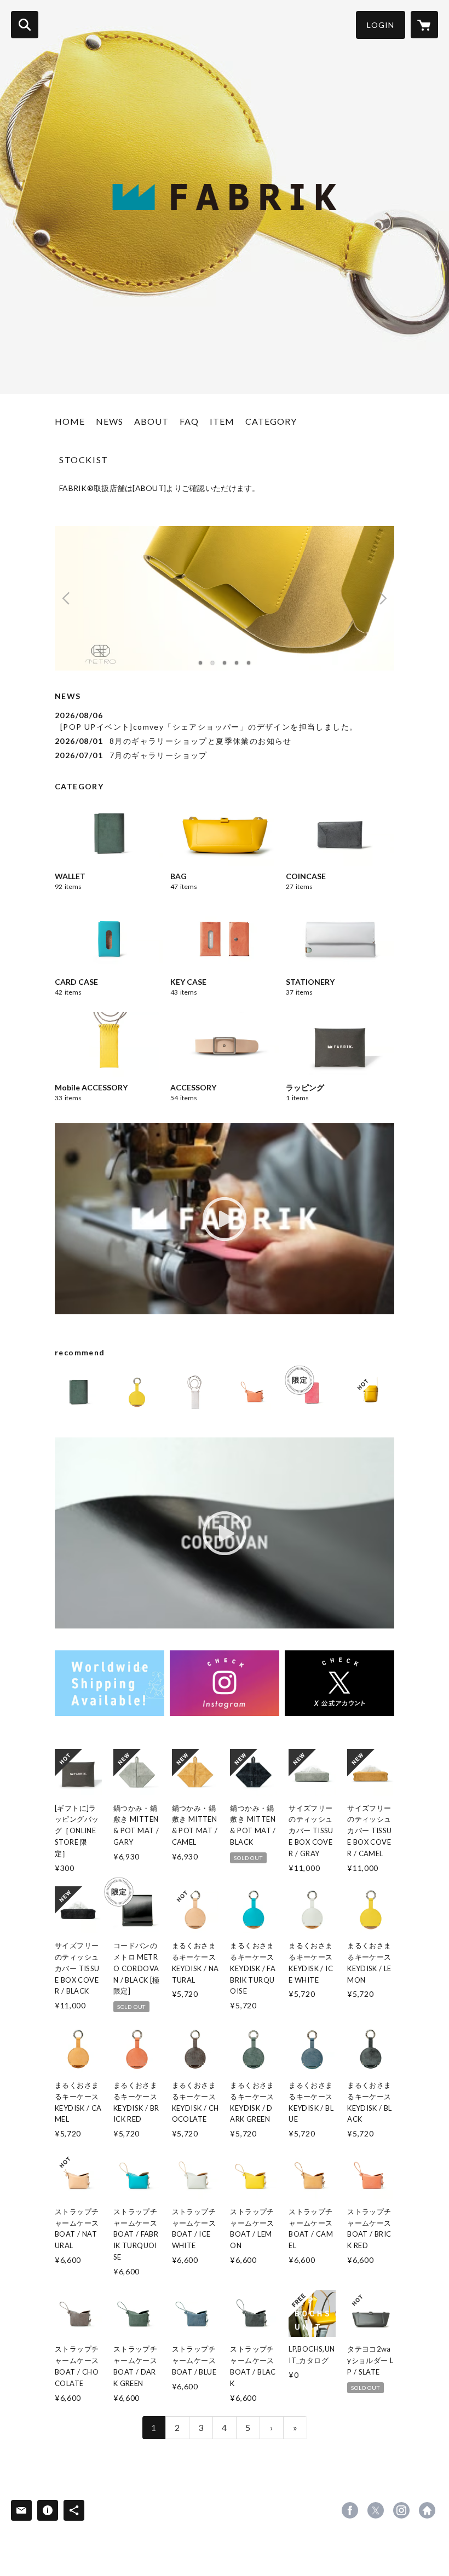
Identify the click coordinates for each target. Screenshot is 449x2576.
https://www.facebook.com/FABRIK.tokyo (350, 2510)
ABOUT (151, 421)
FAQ (189, 421)
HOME (70, 421)
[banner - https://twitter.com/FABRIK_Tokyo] (339, 1683)
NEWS (110, 421)
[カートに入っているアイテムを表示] (424, 25)
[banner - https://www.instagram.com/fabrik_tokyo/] (225, 1683)
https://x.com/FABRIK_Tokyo (376, 2510)
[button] (381, 25)
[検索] (25, 25)
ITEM (222, 421)
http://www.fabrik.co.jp (427, 2510)
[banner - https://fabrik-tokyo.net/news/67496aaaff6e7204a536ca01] (110, 1683)
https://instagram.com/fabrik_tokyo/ (401, 2510)
